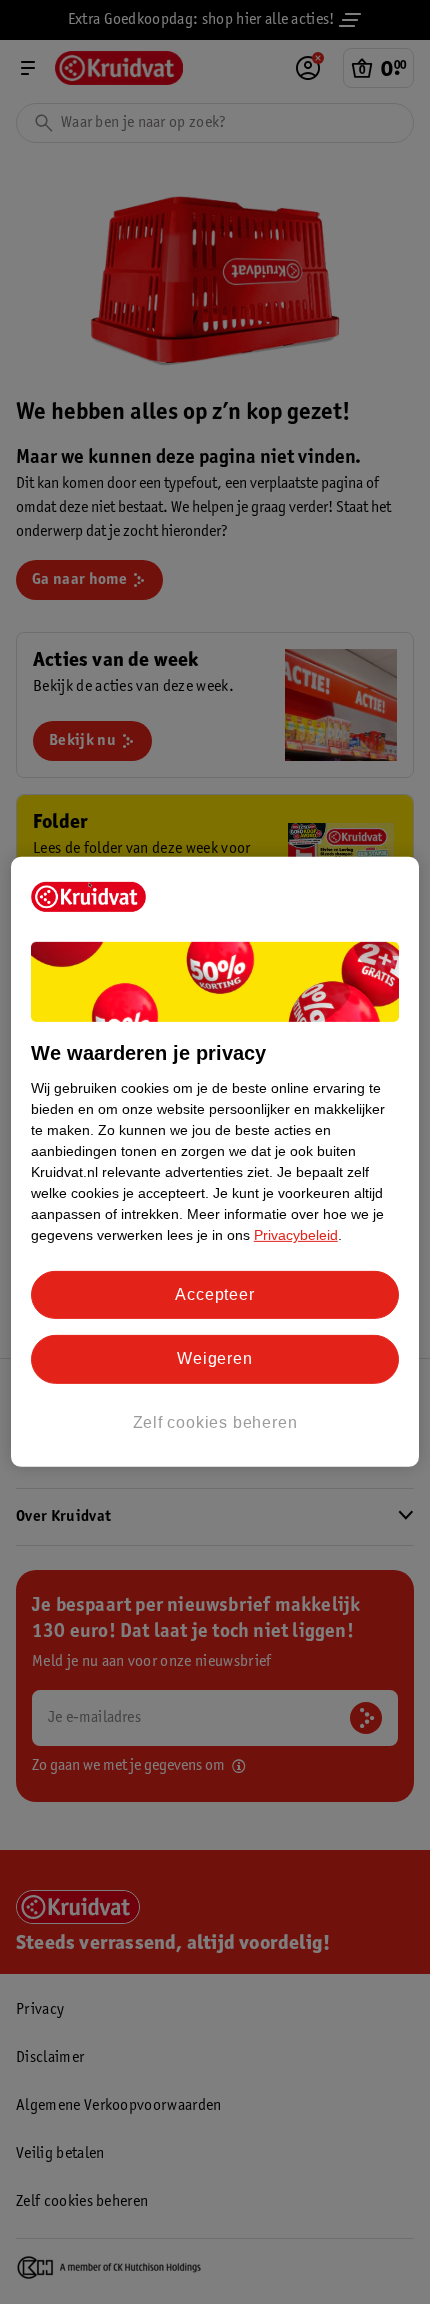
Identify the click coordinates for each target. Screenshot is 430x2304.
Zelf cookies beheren (215, 1422)
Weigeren (214, 1358)
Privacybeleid (296, 1235)
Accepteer (214, 1294)
